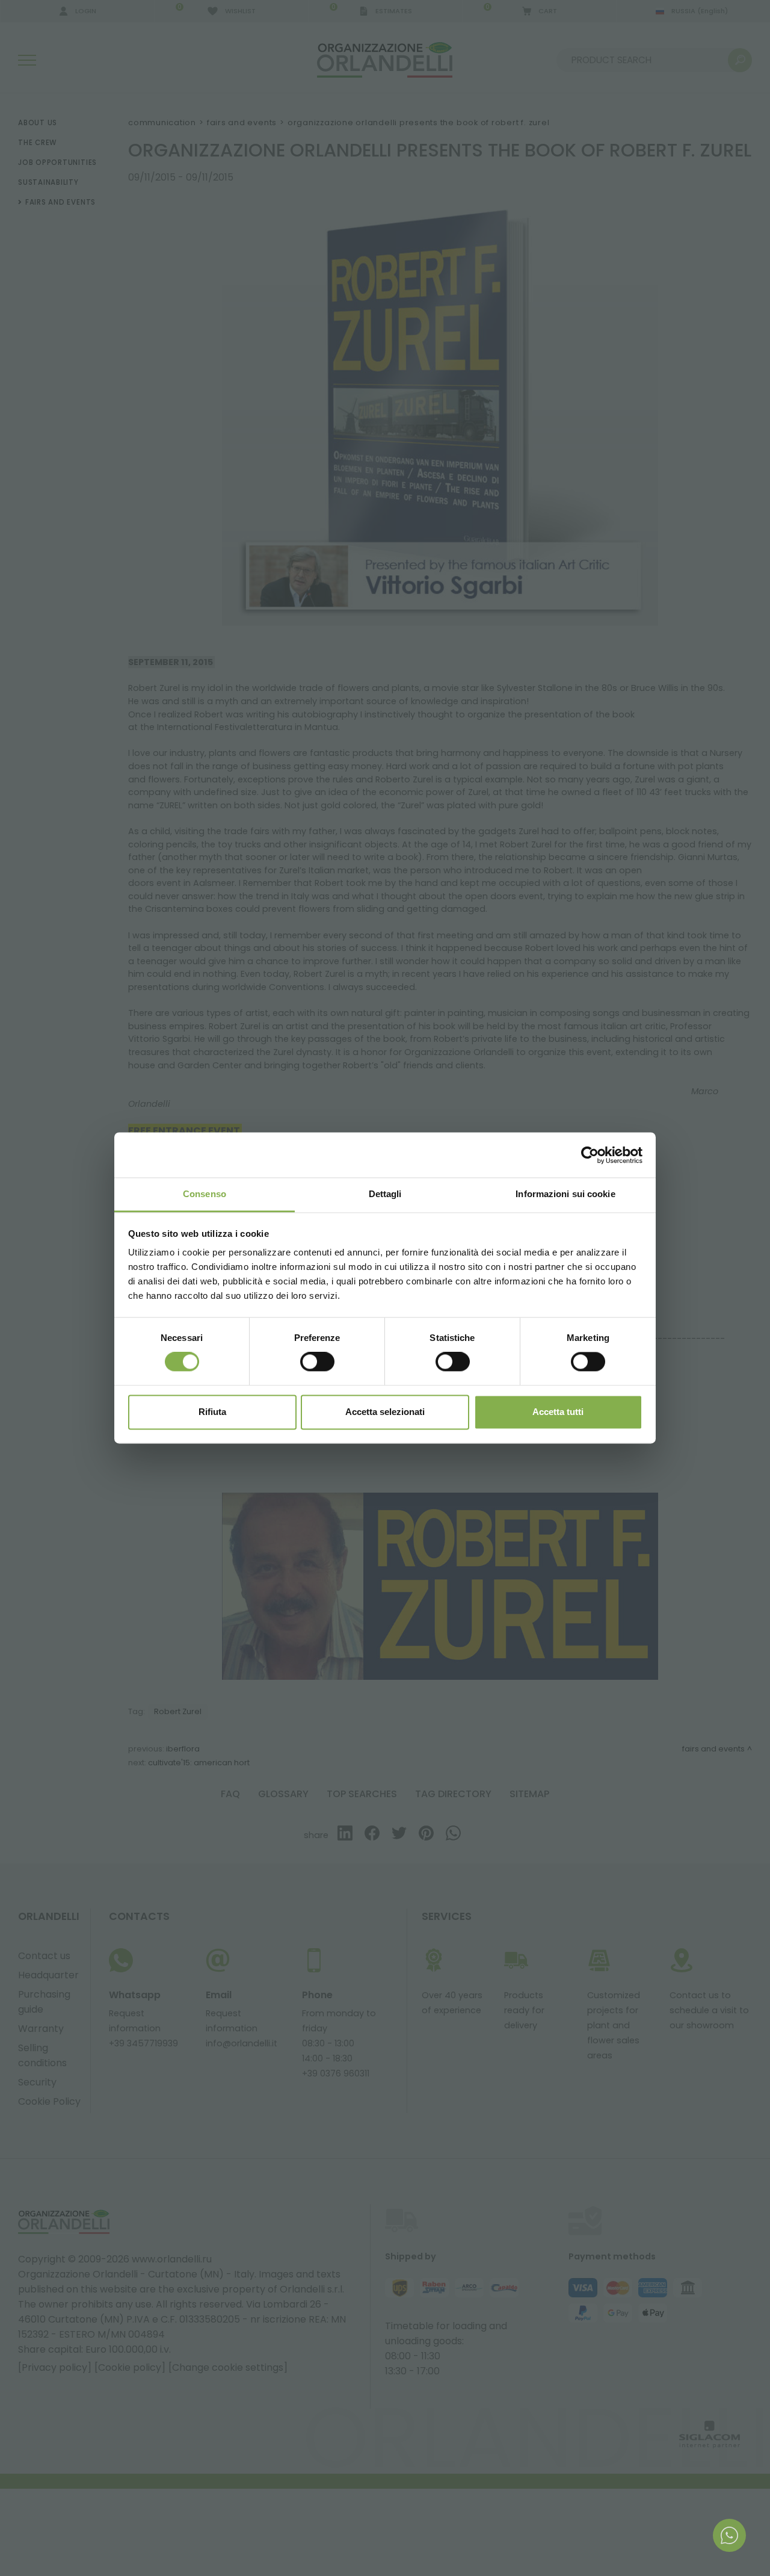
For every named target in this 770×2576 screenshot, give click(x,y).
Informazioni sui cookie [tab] (565, 1194)
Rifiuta (212, 1412)
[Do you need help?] (729, 2535)
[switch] (317, 1362)
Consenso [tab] (205, 1194)
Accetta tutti (558, 1412)
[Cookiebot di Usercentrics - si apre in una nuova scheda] (590, 1155)
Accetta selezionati (385, 1412)
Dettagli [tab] (385, 1194)
